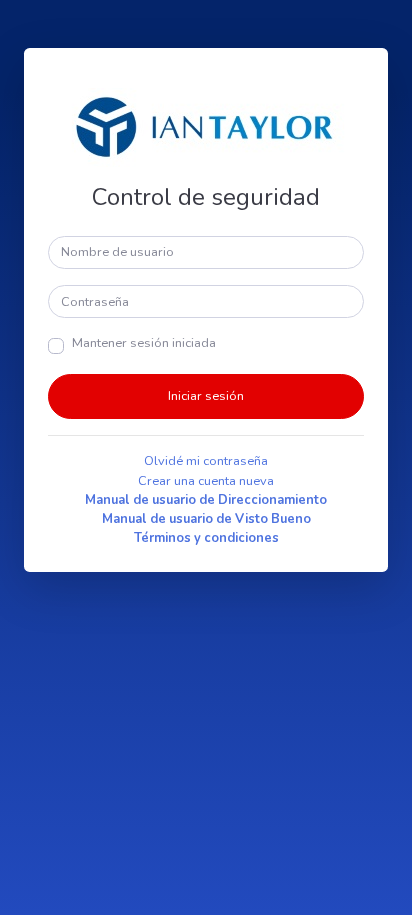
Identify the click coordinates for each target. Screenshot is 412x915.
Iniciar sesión (206, 396)
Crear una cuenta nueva (206, 481)
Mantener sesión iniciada (144, 343)
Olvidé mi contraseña (206, 461)
